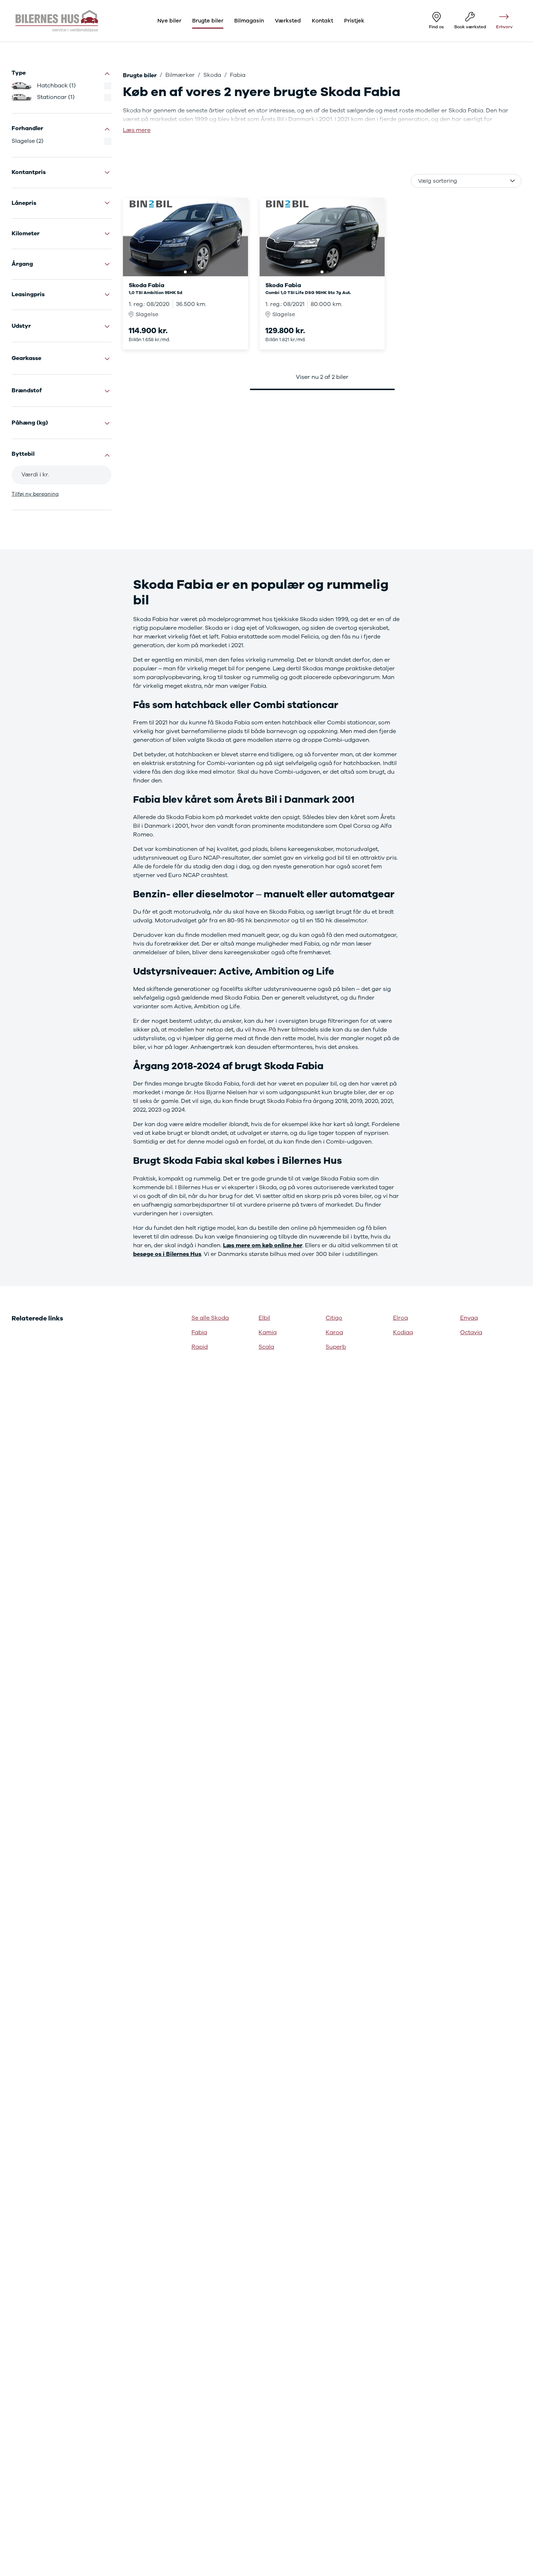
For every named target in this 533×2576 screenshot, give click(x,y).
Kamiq (268, 1332)
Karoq (334, 1332)
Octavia (471, 1332)
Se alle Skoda (210, 1318)
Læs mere (137, 130)
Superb (336, 1347)
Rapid (200, 1347)
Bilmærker (180, 75)
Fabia (199, 1332)
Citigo (334, 1318)
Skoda (212, 75)
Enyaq (469, 1318)
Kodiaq (403, 1332)
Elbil (264, 1318)
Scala (266, 1347)
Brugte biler (140, 75)
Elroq (400, 1318)
